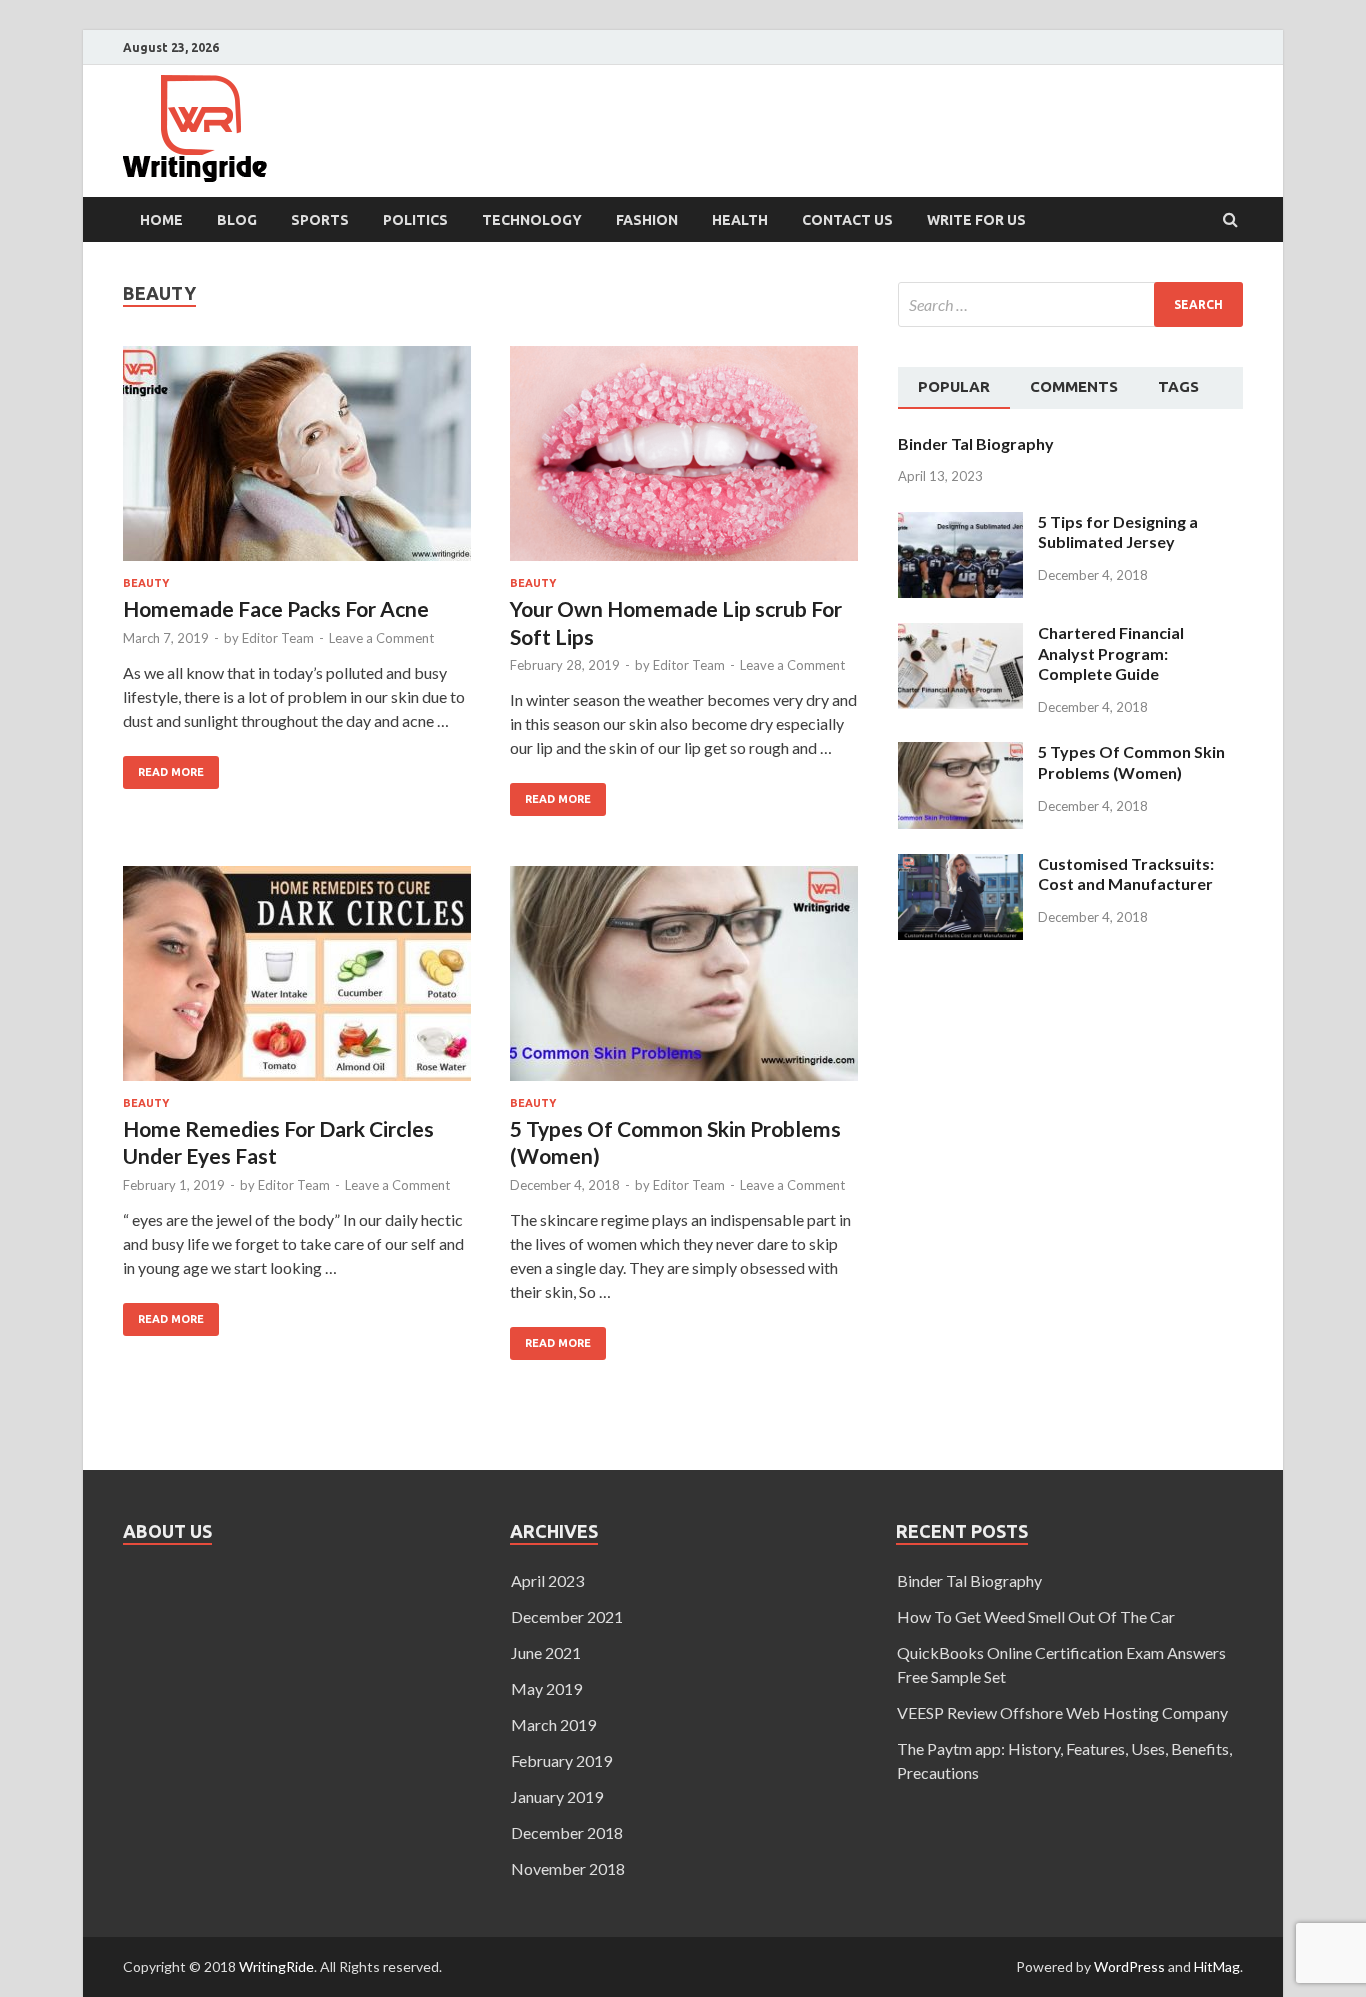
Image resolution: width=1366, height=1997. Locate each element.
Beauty (146, 583)
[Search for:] (1070, 304)
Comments (1074, 386)
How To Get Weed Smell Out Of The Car (1036, 1616)
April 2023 (547, 1580)
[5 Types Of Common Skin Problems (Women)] (684, 981)
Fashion (647, 220)
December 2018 (567, 1832)
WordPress (1129, 1966)
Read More (163, 767)
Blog (237, 220)
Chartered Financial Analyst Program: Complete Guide (1111, 653)
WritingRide (276, 1966)
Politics (415, 220)
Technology (532, 220)
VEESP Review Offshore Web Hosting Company (1062, 1712)
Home (161, 220)
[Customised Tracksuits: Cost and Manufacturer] (960, 865)
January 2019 (557, 1796)
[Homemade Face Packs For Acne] (297, 461)
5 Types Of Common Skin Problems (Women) (1131, 762)
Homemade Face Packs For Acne (276, 608)
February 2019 (561, 1760)
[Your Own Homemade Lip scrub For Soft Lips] (684, 461)
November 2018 (568, 1868)
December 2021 (567, 1616)
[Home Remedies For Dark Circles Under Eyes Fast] (297, 981)
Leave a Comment (381, 638)
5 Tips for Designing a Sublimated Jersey (1118, 532)
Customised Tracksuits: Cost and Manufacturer (1126, 874)
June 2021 (546, 1652)
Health (740, 220)
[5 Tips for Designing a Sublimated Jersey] (960, 523)
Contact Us (847, 220)
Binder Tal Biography (976, 443)
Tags (1178, 386)
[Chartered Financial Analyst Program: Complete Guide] (960, 634)
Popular (954, 386)
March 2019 (553, 1724)
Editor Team (278, 638)
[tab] (954, 388)
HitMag (1217, 1966)
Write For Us (976, 220)
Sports (320, 220)
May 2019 (546, 1688)
